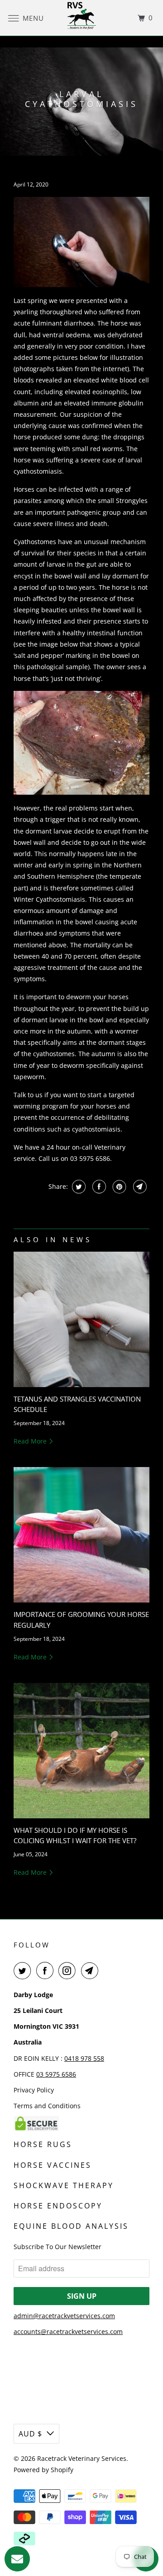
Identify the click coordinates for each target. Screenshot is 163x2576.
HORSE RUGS (43, 2144)
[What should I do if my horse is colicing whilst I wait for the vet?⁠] (81, 1751)
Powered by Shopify (43, 2470)
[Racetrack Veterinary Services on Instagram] (69, 1970)
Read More (31, 1441)
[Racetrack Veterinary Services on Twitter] (24, 1970)
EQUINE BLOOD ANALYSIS (71, 2226)
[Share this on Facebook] (98, 1187)
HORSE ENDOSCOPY (58, 2206)
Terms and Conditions (47, 2106)
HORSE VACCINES (53, 2165)
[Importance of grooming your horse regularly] (81, 1535)
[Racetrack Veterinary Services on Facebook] (47, 1970)
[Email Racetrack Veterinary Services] (91, 1970)
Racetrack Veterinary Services (82, 2458)
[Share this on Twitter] (78, 1187)
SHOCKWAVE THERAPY (64, 2185)
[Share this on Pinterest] (118, 1187)
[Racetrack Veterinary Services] (81, 18)
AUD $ (30, 2434)
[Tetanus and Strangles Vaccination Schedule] (81, 1319)
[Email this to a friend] (139, 1187)
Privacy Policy (34, 2090)
